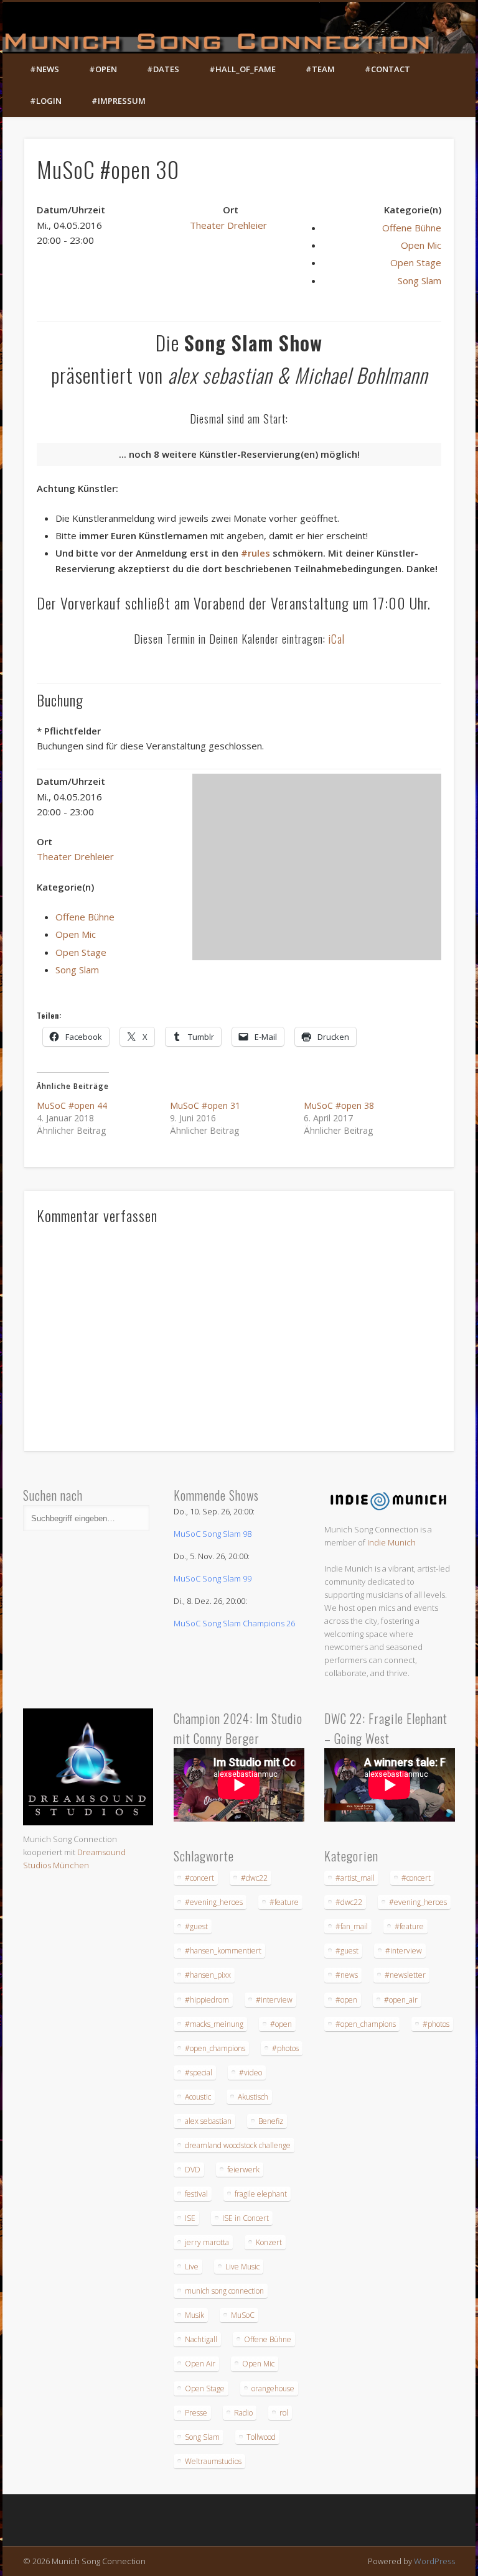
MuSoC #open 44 (72, 1105)
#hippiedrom (207, 2000)
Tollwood (261, 2437)
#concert (199, 1878)
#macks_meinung (214, 2024)
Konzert (269, 2242)
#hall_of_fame (242, 69)
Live (192, 2267)
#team (320, 69)
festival (196, 2194)
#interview (274, 2000)
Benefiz (271, 2121)
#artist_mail (355, 1878)
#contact (387, 69)
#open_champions (215, 2048)
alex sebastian (208, 2121)
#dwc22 (254, 1878)
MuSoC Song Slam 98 (213, 1534)
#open (103, 69)
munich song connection (224, 2291)
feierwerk (243, 2170)
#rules (255, 553)
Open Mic (421, 245)
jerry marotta (207, 2242)
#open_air (401, 2000)
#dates (163, 69)
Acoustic (198, 2097)
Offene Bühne (412, 228)
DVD (193, 2170)
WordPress (434, 2561)
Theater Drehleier (228, 225)
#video (251, 2073)
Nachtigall (201, 2339)
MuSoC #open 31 (205, 1105)
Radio (243, 2413)
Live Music (242, 2267)
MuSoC (243, 2315)
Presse (196, 2413)
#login (46, 101)
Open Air (200, 2364)
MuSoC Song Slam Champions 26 (234, 1623)
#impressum (119, 101)
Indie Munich (391, 1542)
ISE (190, 2218)
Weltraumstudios (213, 2461)
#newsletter (405, 1975)
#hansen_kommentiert (223, 1951)
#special (199, 2073)
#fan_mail (352, 1926)
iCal (337, 639)
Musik (194, 2315)
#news (45, 69)
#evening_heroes (214, 1902)
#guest (196, 1926)
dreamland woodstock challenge (238, 2145)
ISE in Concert (246, 2218)
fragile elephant (261, 2194)
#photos (285, 2048)
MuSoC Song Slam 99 (213, 1578)
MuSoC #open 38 (339, 1105)
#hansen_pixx (208, 1975)
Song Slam (419, 280)
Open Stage (416, 262)
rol (284, 2413)
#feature (284, 1902)
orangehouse (273, 2388)
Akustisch (253, 2097)
